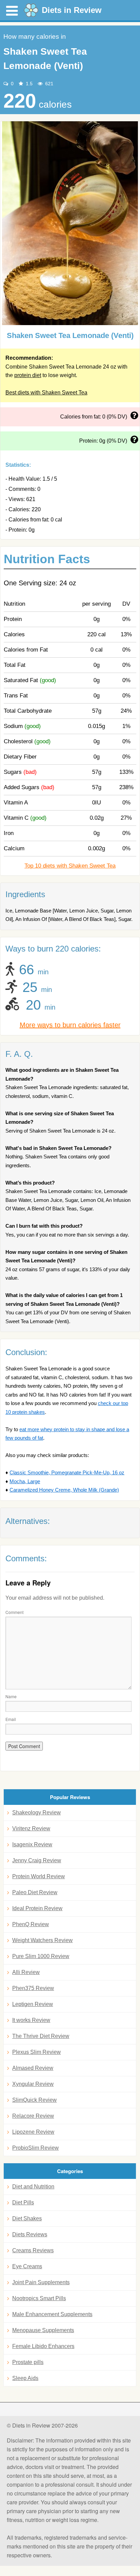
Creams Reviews (33, 2250)
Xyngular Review (33, 2084)
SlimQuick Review (34, 2100)
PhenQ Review (31, 1924)
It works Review (31, 2020)
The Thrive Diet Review (41, 2036)
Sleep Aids (25, 2378)
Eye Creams (27, 2266)
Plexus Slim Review (37, 2052)
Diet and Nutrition (33, 2187)
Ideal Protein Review (37, 1908)
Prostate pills (28, 2362)
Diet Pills (23, 2202)
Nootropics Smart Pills (39, 2298)
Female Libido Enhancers (43, 2346)
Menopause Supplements (43, 2330)
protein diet (28, 375)
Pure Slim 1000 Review (41, 1956)
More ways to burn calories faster (70, 1025)
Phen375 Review (33, 1988)
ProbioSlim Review (36, 2148)
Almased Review (33, 2068)
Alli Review (26, 1972)
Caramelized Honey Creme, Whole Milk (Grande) (64, 1490)
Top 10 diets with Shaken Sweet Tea (70, 866)
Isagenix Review (32, 1844)
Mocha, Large (25, 1481)
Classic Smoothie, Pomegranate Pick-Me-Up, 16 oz (67, 1472)
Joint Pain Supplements (41, 2282)
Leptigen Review (33, 2004)
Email (11, 1719)
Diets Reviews (30, 2234)
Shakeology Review (37, 1813)
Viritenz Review (31, 1828)
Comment (14, 1612)
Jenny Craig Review (37, 1860)
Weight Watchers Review (42, 1940)
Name (11, 1696)
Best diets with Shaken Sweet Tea (46, 393)
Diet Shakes (27, 2218)
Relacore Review (33, 2116)
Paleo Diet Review (35, 1892)
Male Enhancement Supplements (52, 2314)
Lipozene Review (33, 2132)
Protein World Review (39, 1876)
